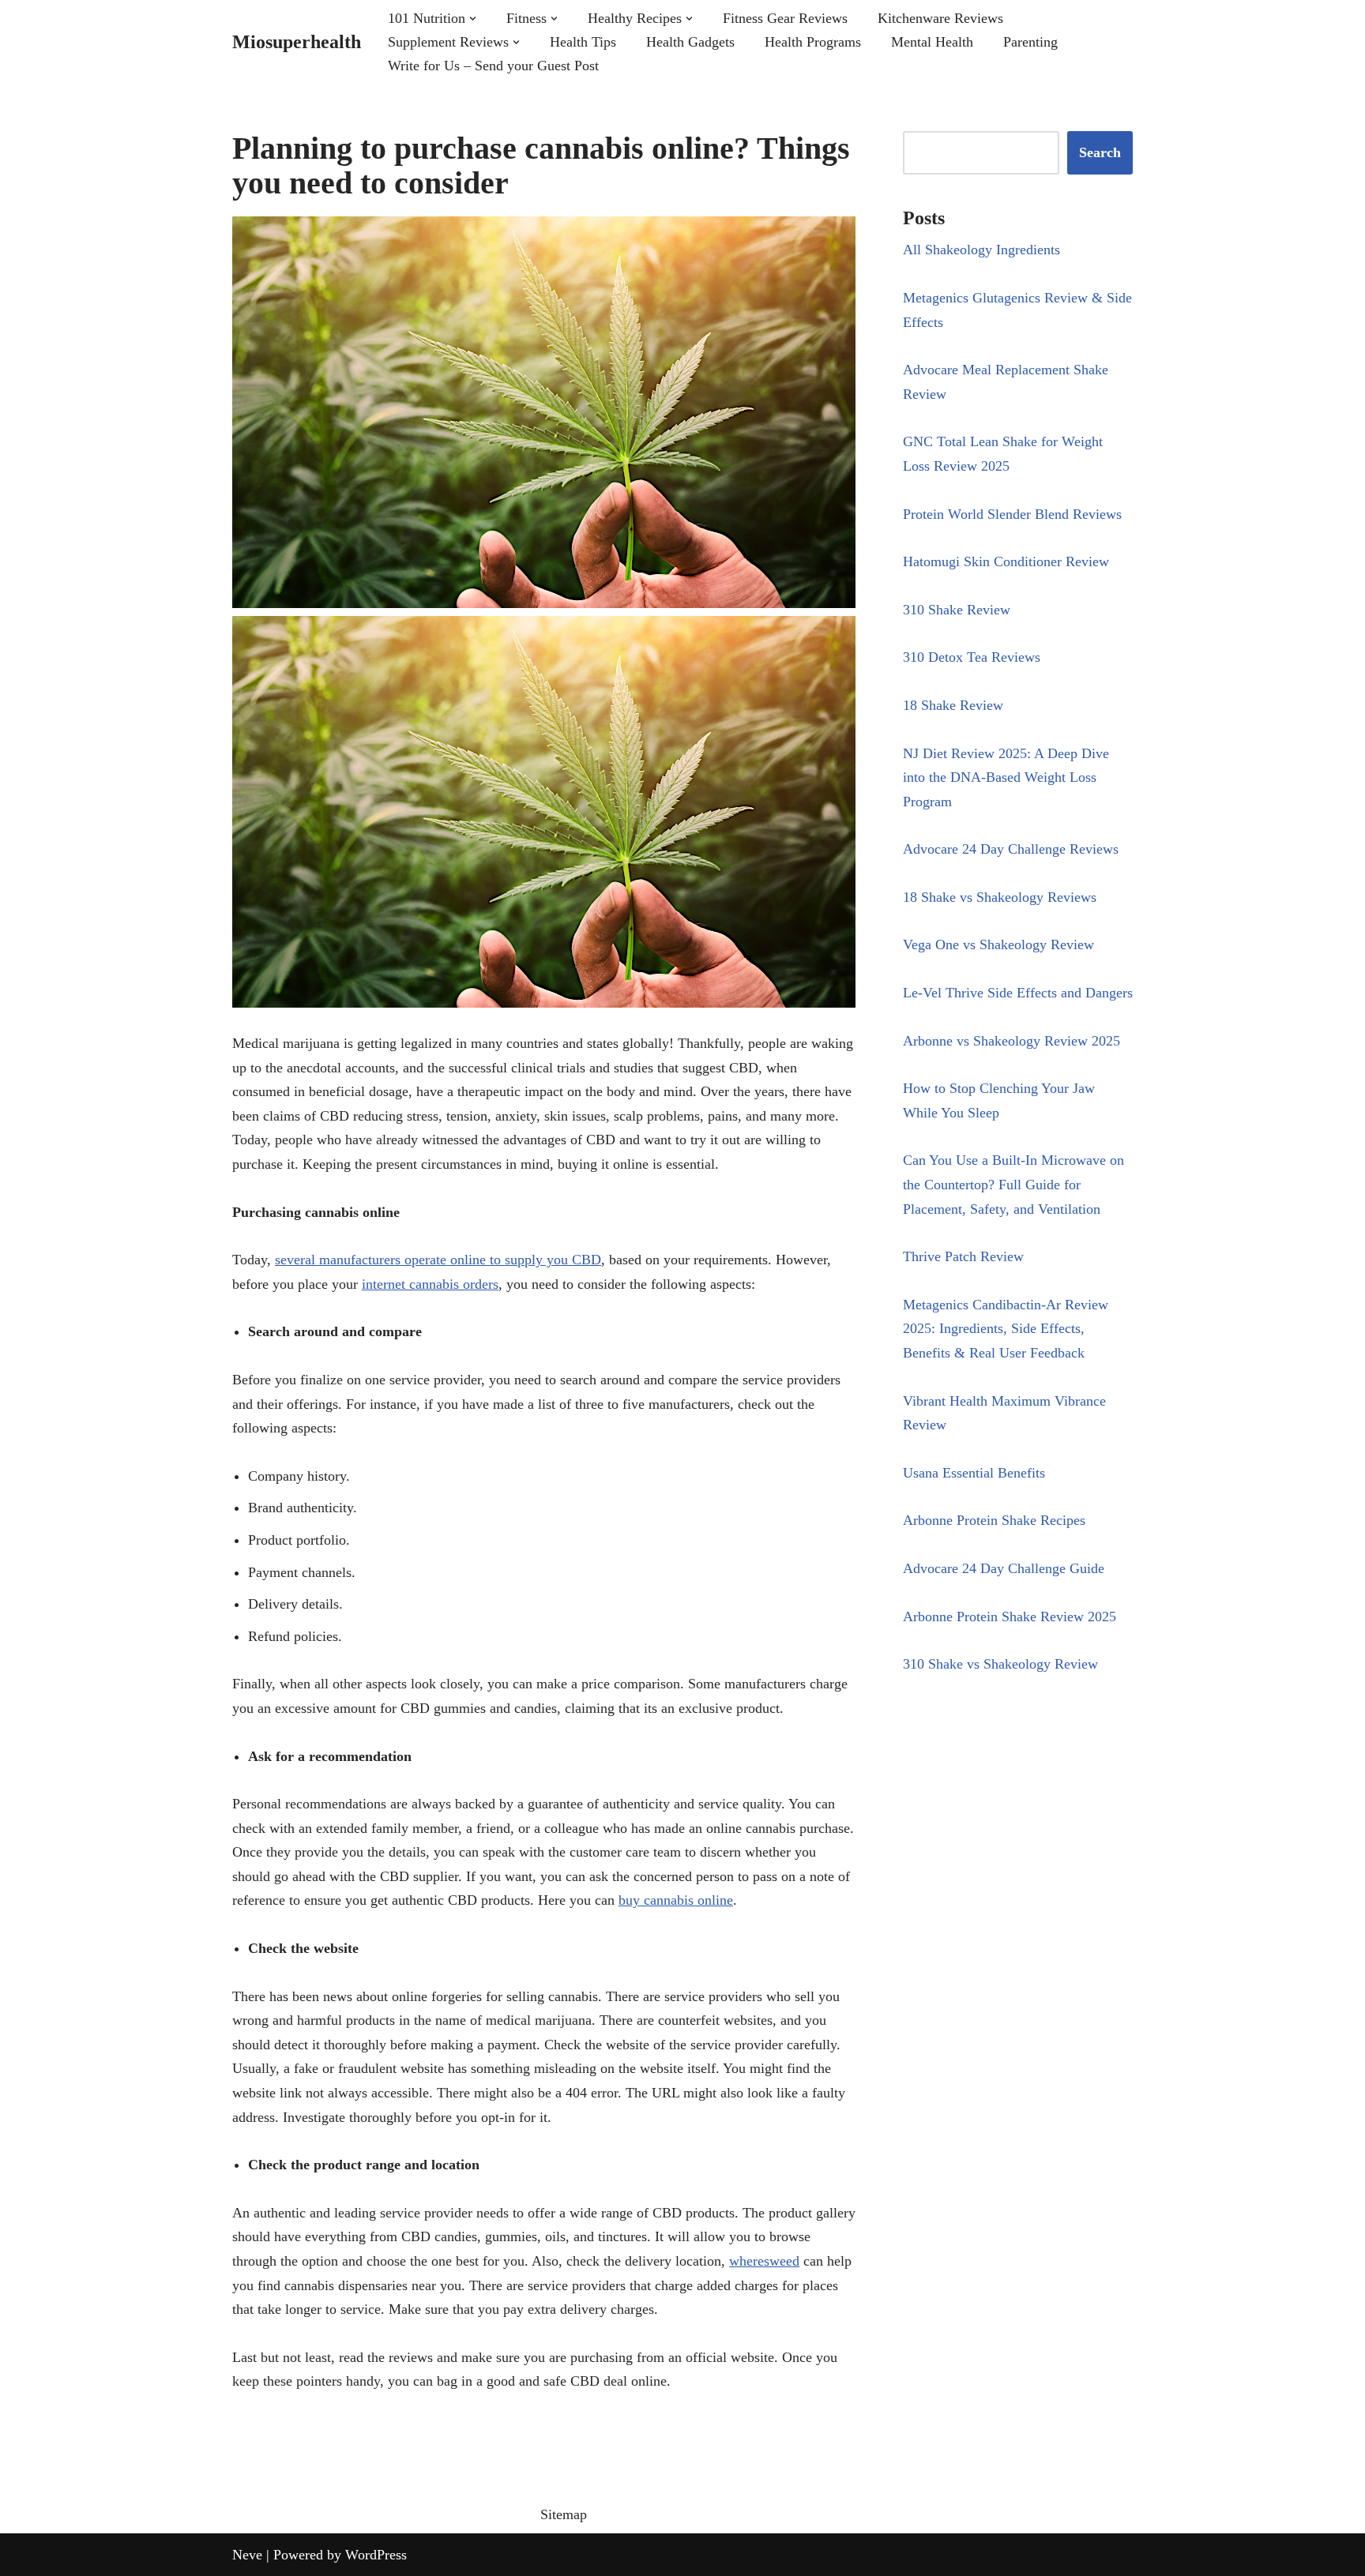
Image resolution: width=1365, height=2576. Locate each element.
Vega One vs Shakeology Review (998, 944)
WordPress (376, 2555)
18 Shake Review (953, 705)
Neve (247, 2555)
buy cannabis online (676, 1900)
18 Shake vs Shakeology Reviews (1000, 897)
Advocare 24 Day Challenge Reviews (1011, 849)
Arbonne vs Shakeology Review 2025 (1012, 1041)
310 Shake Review (957, 610)
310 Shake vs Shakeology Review (1000, 1664)
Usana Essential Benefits (974, 1473)
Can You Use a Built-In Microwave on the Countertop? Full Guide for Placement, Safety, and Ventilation (1013, 1184)
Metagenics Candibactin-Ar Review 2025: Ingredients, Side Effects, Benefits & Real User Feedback (1006, 1329)
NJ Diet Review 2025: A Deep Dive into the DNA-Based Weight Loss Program (1006, 777)
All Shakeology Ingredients (981, 250)
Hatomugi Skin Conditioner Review (1006, 561)
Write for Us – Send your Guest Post (493, 66)
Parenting (1030, 42)
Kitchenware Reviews (940, 18)
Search (1100, 152)
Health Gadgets (690, 42)
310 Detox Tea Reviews (972, 657)
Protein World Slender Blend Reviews (1012, 514)
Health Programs (813, 42)
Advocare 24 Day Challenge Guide (1004, 1568)
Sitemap (564, 2514)
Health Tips (583, 42)
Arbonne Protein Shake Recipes (994, 1520)
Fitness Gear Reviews (785, 18)
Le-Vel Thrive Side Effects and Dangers (1018, 993)
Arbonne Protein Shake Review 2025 (1010, 1617)
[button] (473, 19)
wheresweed (764, 2261)
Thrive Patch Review (963, 1256)
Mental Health (932, 42)
